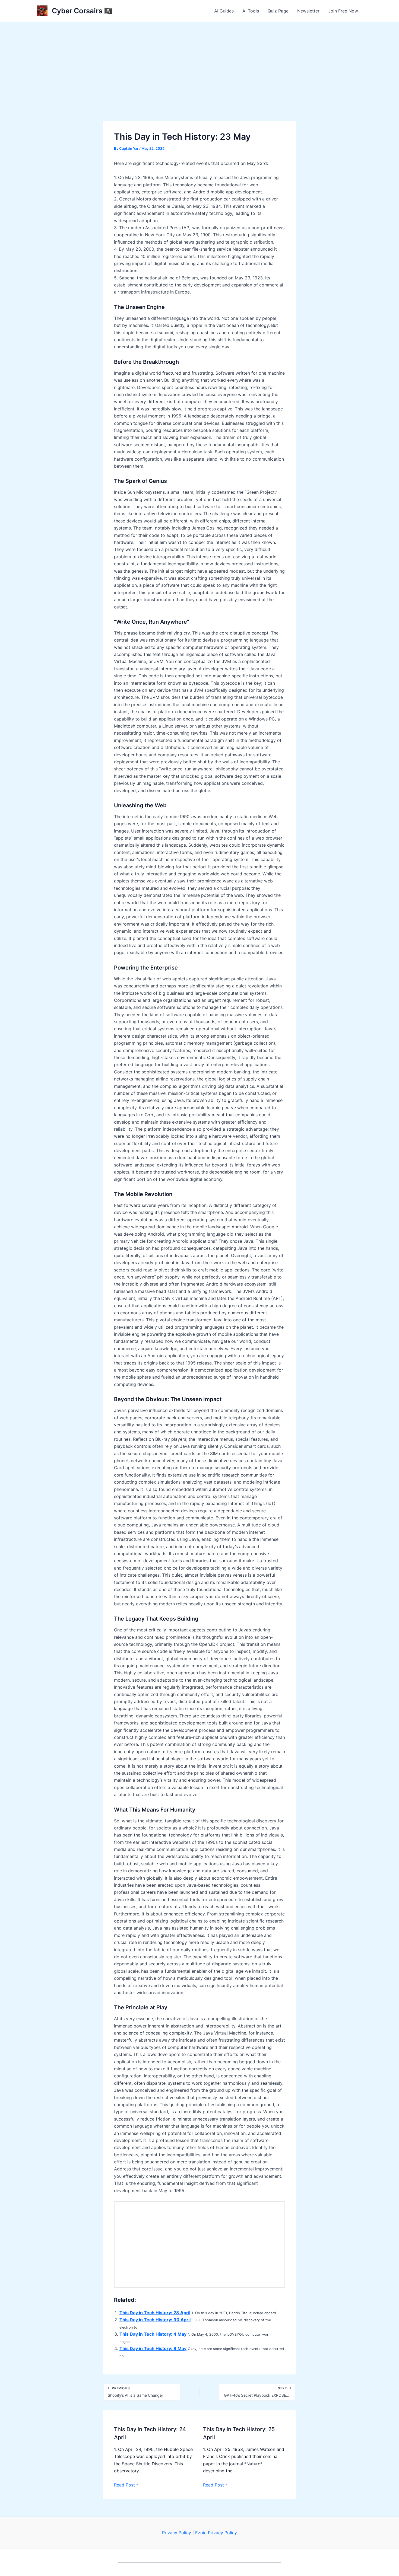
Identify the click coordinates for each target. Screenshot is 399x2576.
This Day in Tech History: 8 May (153, 2348)
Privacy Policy (177, 2533)
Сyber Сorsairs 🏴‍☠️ (82, 11)
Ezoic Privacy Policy (216, 2533)
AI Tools (251, 11)
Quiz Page (278, 11)
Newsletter (308, 11)
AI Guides (224, 11)
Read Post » (126, 2485)
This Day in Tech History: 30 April (155, 2320)
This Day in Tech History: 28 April (155, 2313)
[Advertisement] (199, 63)
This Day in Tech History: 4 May (153, 2334)
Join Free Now (343, 11)
